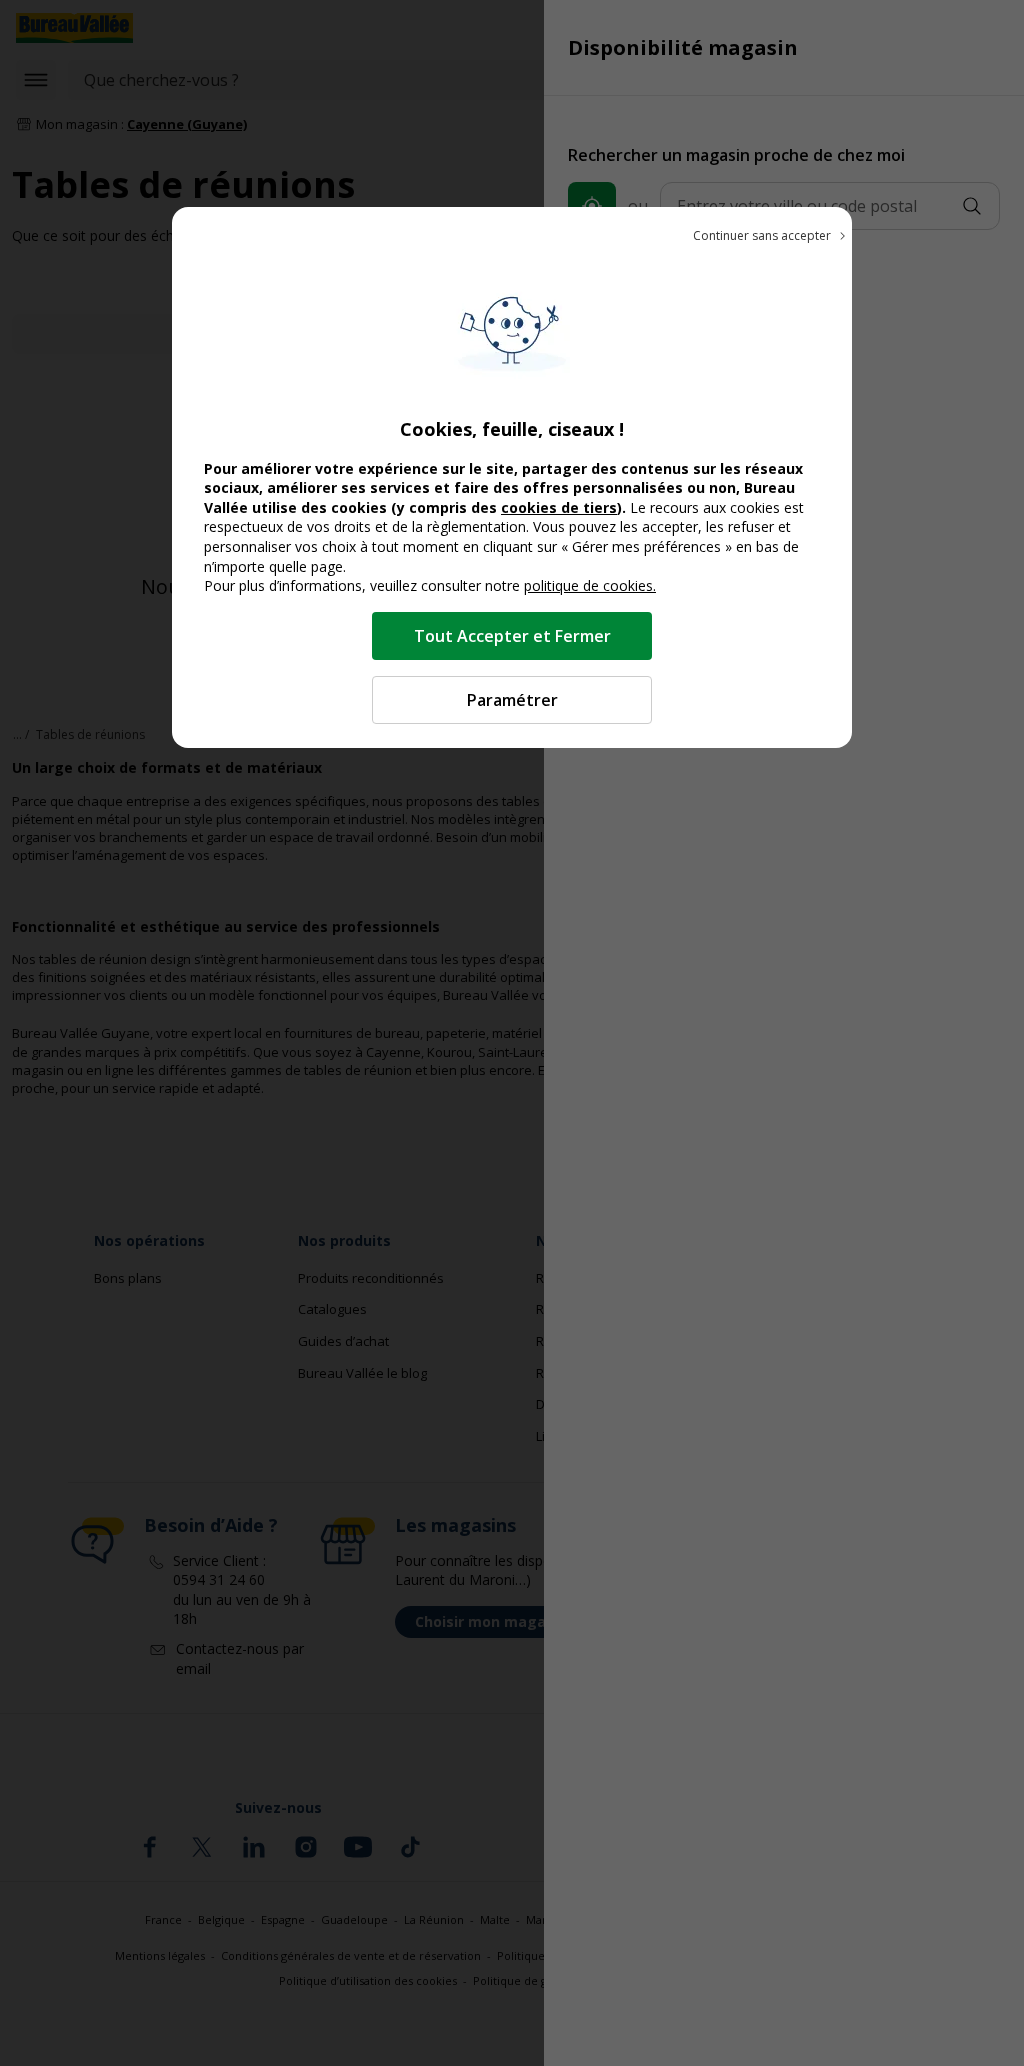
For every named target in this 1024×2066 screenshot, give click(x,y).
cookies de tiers (559, 507)
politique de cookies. (590, 585)
